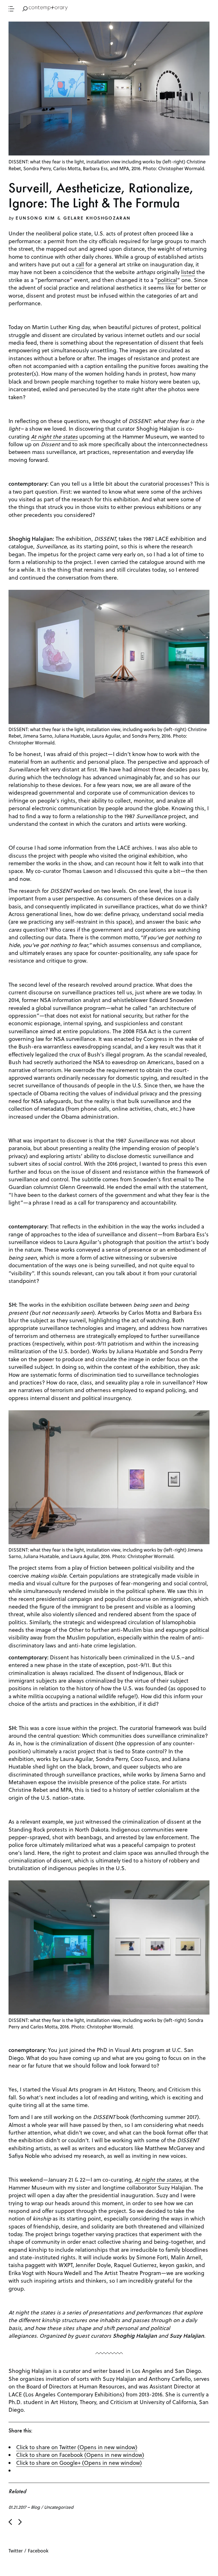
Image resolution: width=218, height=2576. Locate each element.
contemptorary (49, 8)
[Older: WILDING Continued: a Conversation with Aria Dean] (20, 2522)
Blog (35, 2507)
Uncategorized (59, 2507)
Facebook (38, 2551)
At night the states (158, 2179)
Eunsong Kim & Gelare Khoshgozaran (73, 218)
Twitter (16, 2551)
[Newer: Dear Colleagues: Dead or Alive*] (10, 2522)
